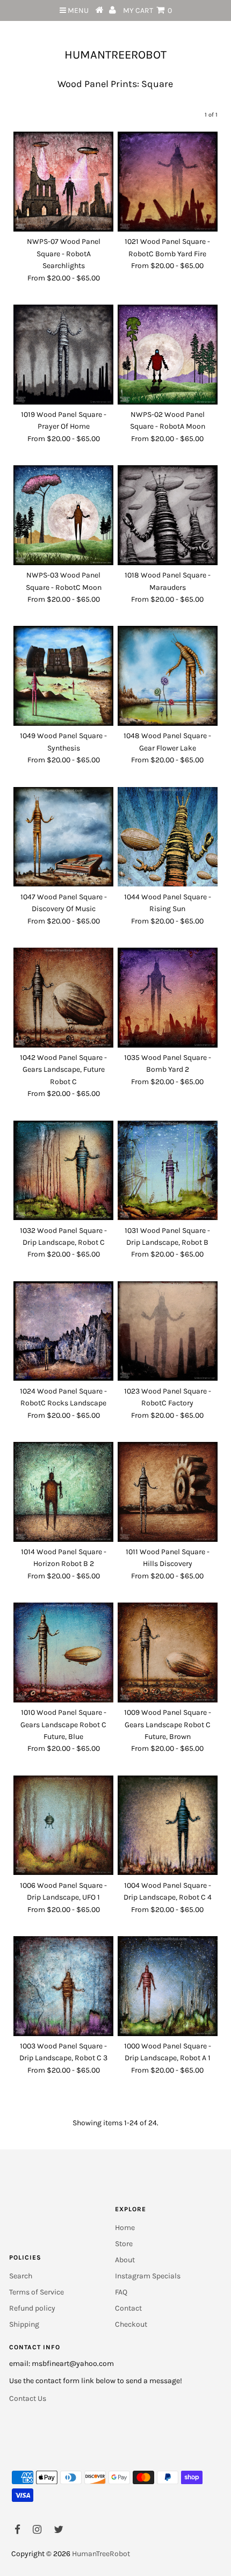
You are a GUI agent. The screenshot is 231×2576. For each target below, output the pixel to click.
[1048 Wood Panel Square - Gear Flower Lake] (168, 676)
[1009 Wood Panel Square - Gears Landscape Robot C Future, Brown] (168, 1653)
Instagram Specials (148, 2276)
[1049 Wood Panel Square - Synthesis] (63, 676)
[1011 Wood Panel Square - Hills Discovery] (168, 1492)
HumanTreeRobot (115, 55)
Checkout (131, 2324)
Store (124, 2244)
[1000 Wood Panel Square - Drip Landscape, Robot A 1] (168, 1986)
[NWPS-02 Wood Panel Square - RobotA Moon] (168, 355)
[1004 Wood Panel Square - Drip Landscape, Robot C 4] (168, 1825)
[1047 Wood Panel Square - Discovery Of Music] (63, 837)
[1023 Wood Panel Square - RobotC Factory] (168, 1331)
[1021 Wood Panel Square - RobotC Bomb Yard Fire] (168, 182)
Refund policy (32, 2308)
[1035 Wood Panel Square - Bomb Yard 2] (168, 998)
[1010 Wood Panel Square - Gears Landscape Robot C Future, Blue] (63, 1653)
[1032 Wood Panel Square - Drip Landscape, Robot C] (63, 1171)
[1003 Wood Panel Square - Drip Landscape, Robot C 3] (63, 1986)
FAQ (121, 2292)
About (125, 2260)
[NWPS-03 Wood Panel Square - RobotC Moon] (63, 515)
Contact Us (28, 2398)
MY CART (147, 10)
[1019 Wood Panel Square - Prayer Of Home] (63, 355)
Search (21, 2276)
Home (125, 2228)
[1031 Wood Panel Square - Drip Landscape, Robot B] (168, 1171)
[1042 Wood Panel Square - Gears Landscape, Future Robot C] (63, 998)
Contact (128, 2308)
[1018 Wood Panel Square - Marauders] (168, 515)
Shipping (24, 2324)
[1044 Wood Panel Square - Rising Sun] (168, 837)
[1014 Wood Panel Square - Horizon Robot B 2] (63, 1492)
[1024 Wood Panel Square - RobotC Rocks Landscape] (63, 1331)
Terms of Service (37, 2292)
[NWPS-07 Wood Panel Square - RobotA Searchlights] (63, 182)
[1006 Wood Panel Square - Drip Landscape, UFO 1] (63, 1825)
